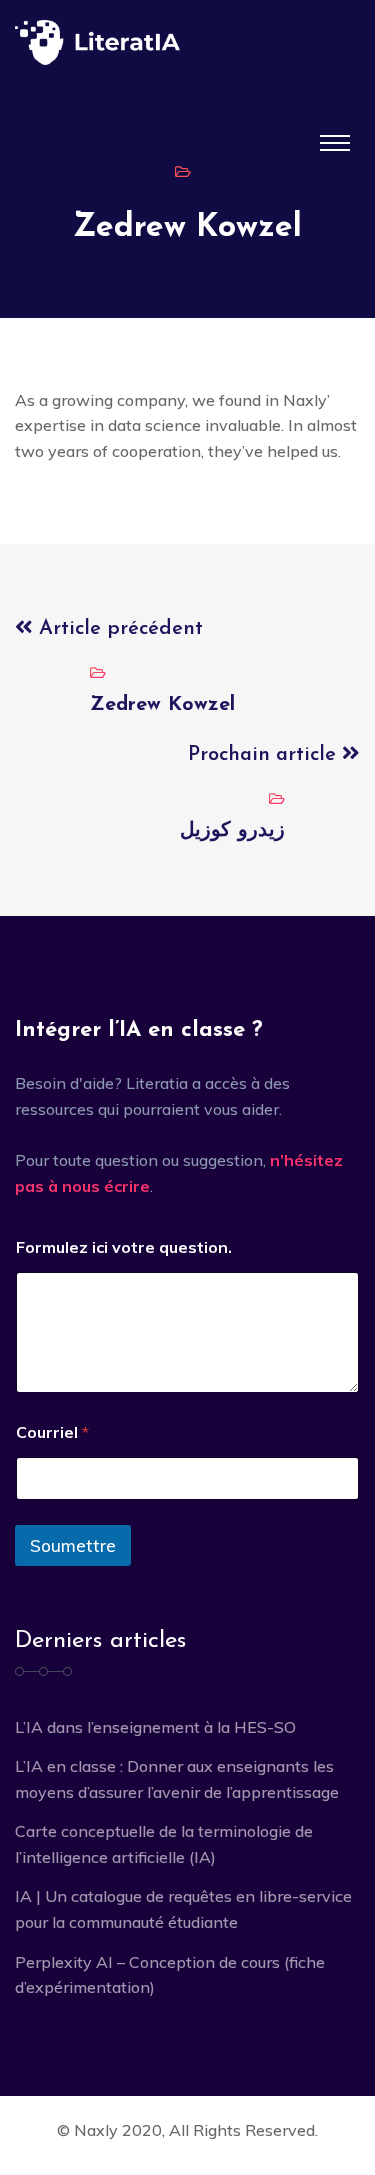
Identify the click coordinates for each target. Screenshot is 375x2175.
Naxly (96, 2130)
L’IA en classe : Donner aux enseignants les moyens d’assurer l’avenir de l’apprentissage (177, 1779)
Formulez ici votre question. (124, 1247)
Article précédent (118, 629)
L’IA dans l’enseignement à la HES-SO (155, 1727)
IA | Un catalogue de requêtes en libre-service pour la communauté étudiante (183, 1909)
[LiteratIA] (187, 42)
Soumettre (73, 1545)
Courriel (52, 1432)
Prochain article (265, 755)
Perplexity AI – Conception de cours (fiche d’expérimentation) (170, 1975)
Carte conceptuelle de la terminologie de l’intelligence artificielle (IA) (164, 1844)
